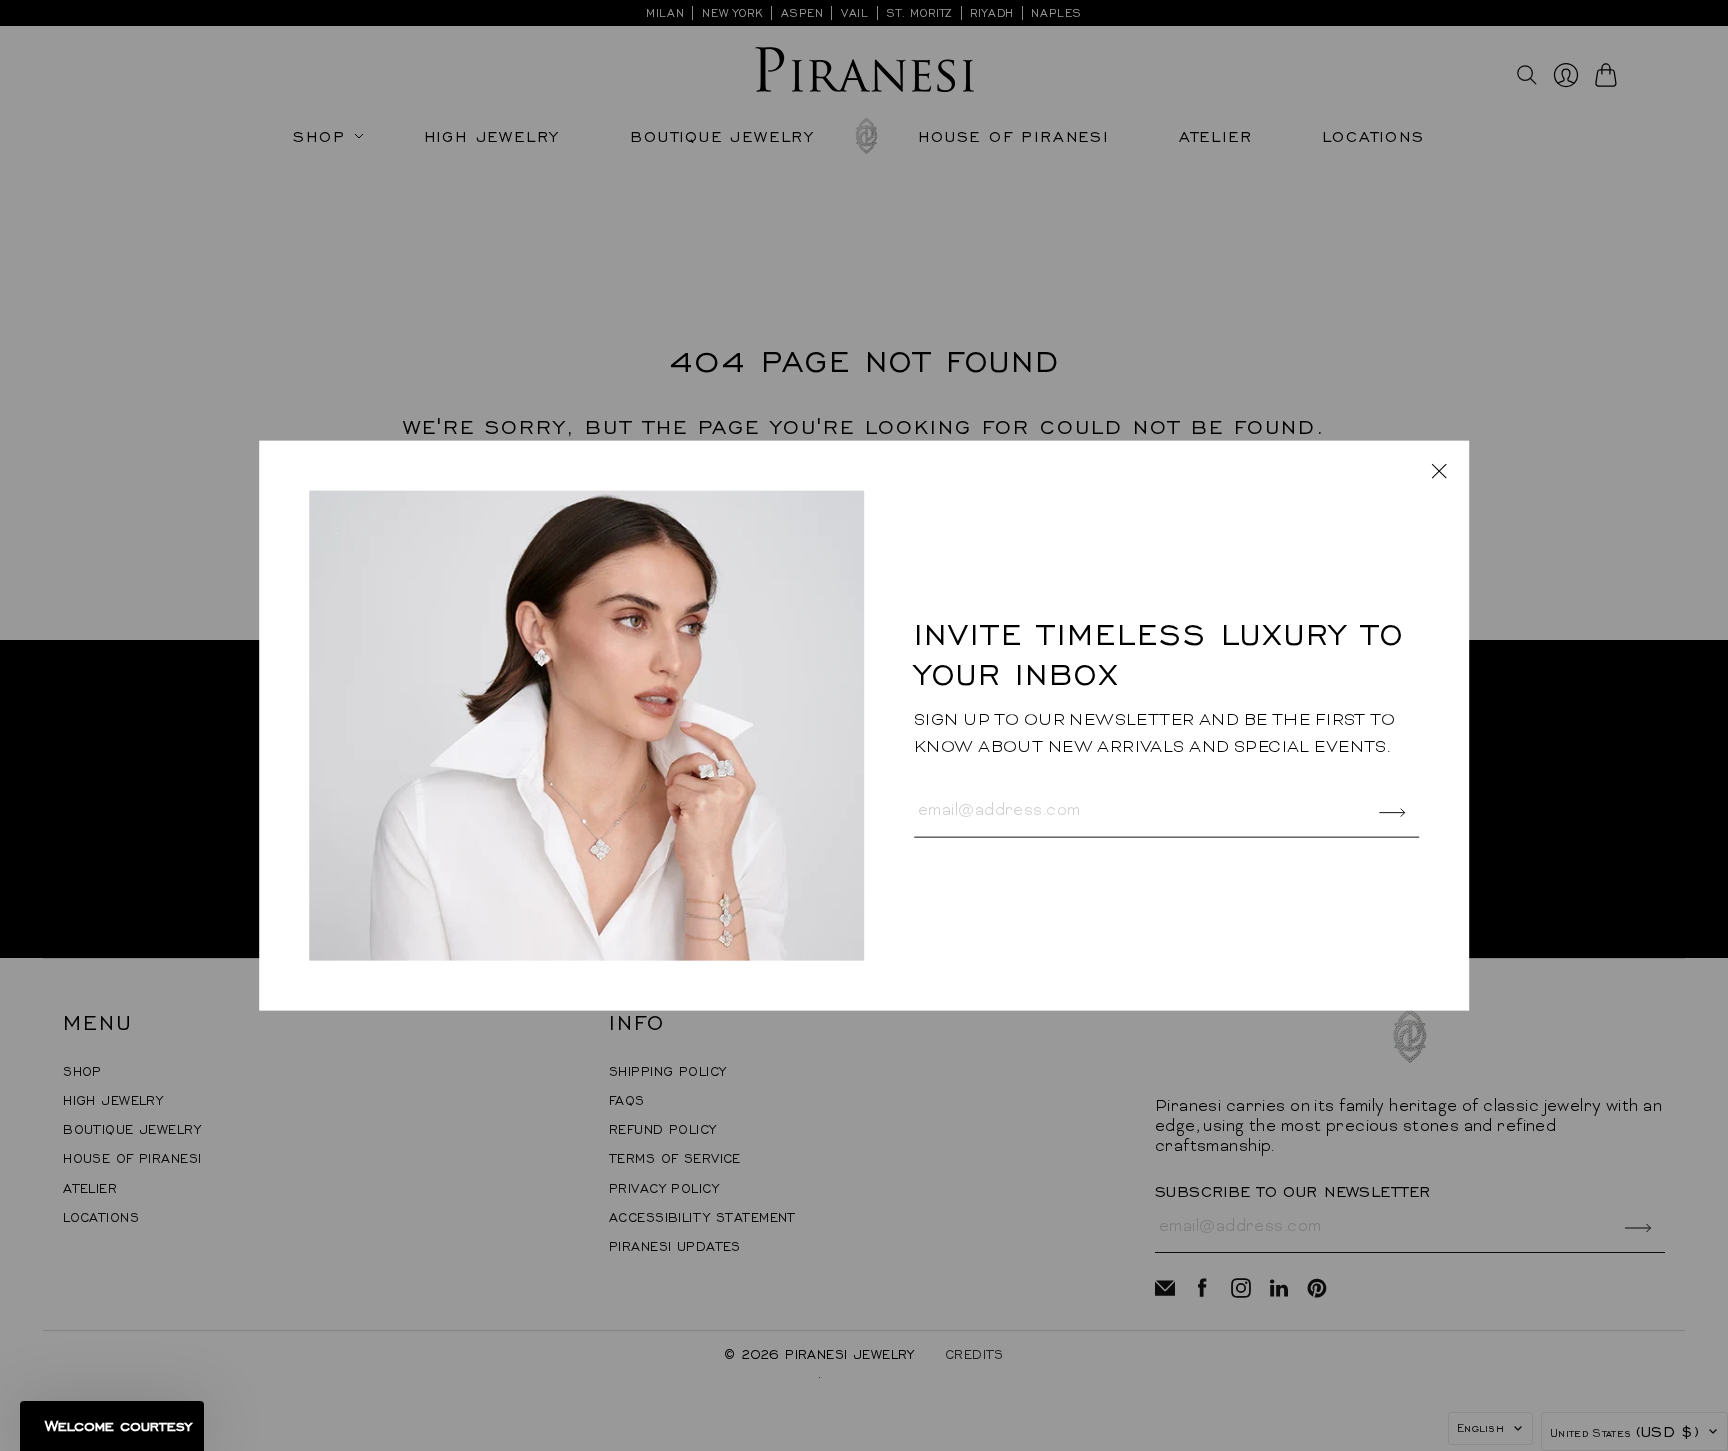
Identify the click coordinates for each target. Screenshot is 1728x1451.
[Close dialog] (1346, 462)
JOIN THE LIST (1064, 836)
